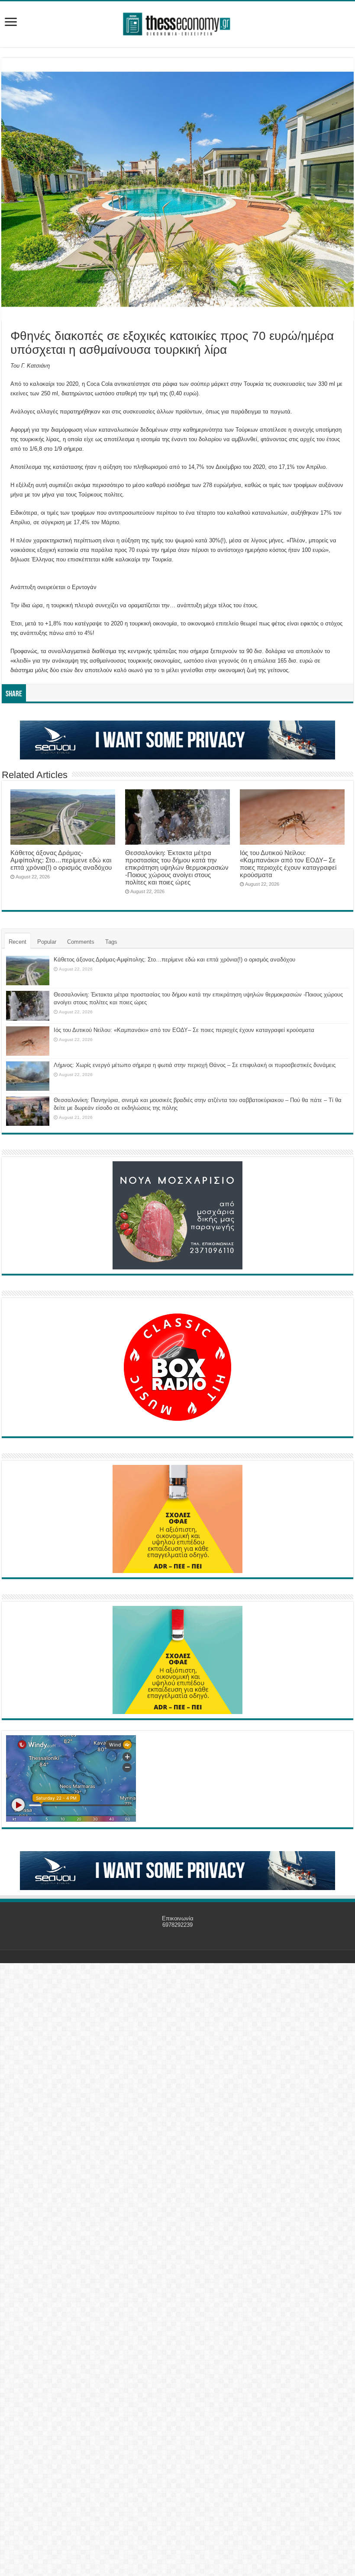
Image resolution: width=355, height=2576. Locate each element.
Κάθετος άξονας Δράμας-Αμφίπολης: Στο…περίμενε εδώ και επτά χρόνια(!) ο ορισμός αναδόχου (61, 860)
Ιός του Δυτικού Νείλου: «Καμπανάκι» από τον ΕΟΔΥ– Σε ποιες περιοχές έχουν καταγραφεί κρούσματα (288, 864)
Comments (81, 942)
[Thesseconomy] (177, 22)
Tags (111, 942)
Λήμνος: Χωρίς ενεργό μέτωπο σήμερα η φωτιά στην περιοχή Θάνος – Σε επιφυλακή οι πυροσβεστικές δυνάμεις (195, 1065)
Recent (18, 942)
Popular (47, 942)
